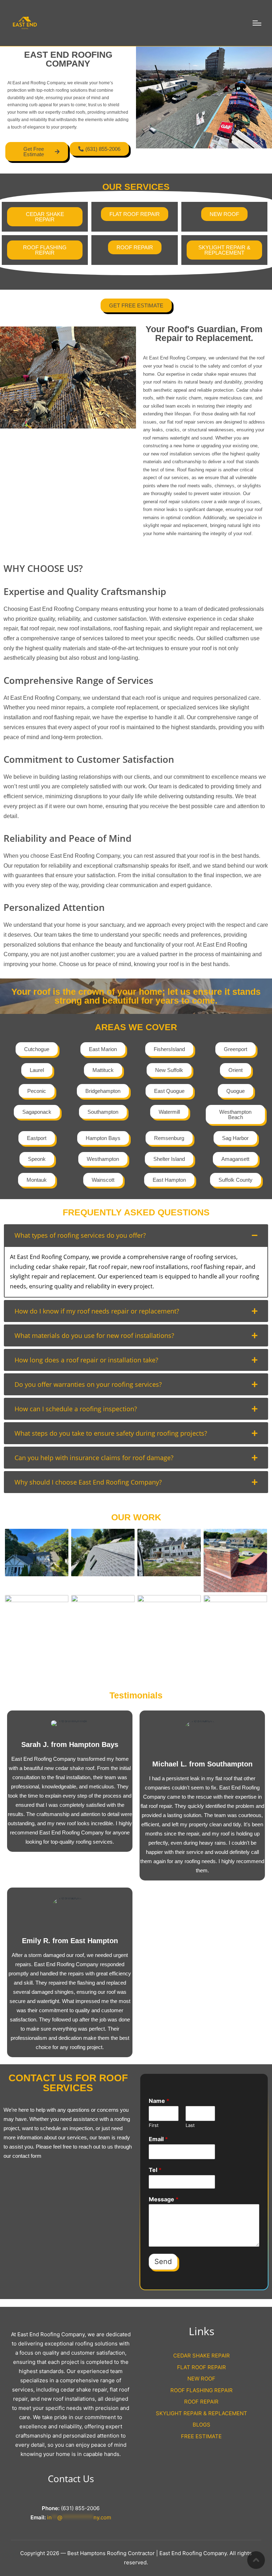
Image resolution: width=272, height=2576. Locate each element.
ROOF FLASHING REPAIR (202, 2390)
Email (158, 2139)
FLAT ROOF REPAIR (202, 2367)
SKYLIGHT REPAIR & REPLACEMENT (202, 2413)
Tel (155, 2170)
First (154, 2125)
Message (164, 2199)
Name (159, 2101)
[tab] (136, 1235)
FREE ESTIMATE (201, 2436)
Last (190, 2125)
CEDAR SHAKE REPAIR (202, 2356)
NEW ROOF (201, 2379)
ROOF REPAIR (201, 2402)
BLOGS (202, 2425)
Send (163, 2262)
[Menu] (257, 23)
